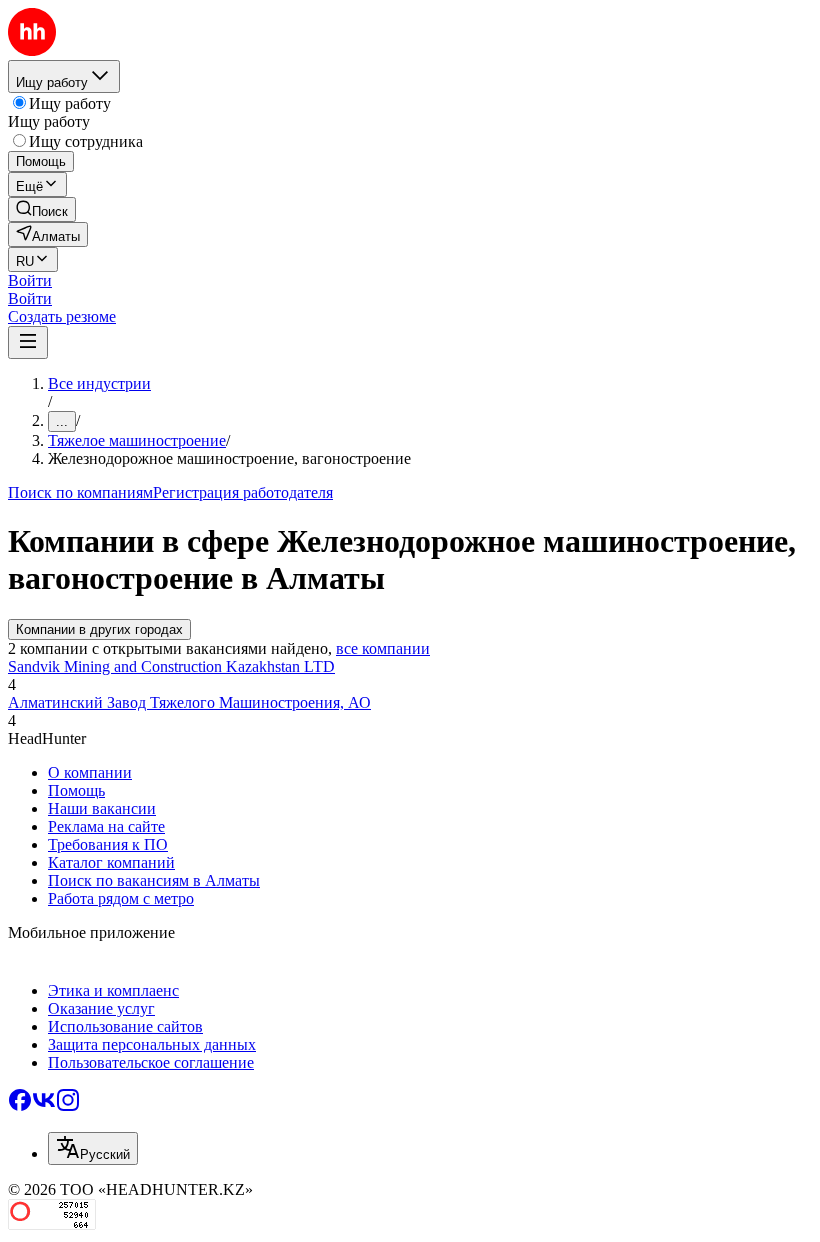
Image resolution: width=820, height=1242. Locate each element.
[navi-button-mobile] (28, 342)
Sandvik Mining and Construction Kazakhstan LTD (171, 666)
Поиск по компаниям (80, 492)
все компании (383, 648)
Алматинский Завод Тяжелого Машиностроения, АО (189, 702)
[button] (30, 280)
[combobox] (93, 1148)
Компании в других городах (99, 629)
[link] (42, 209)
